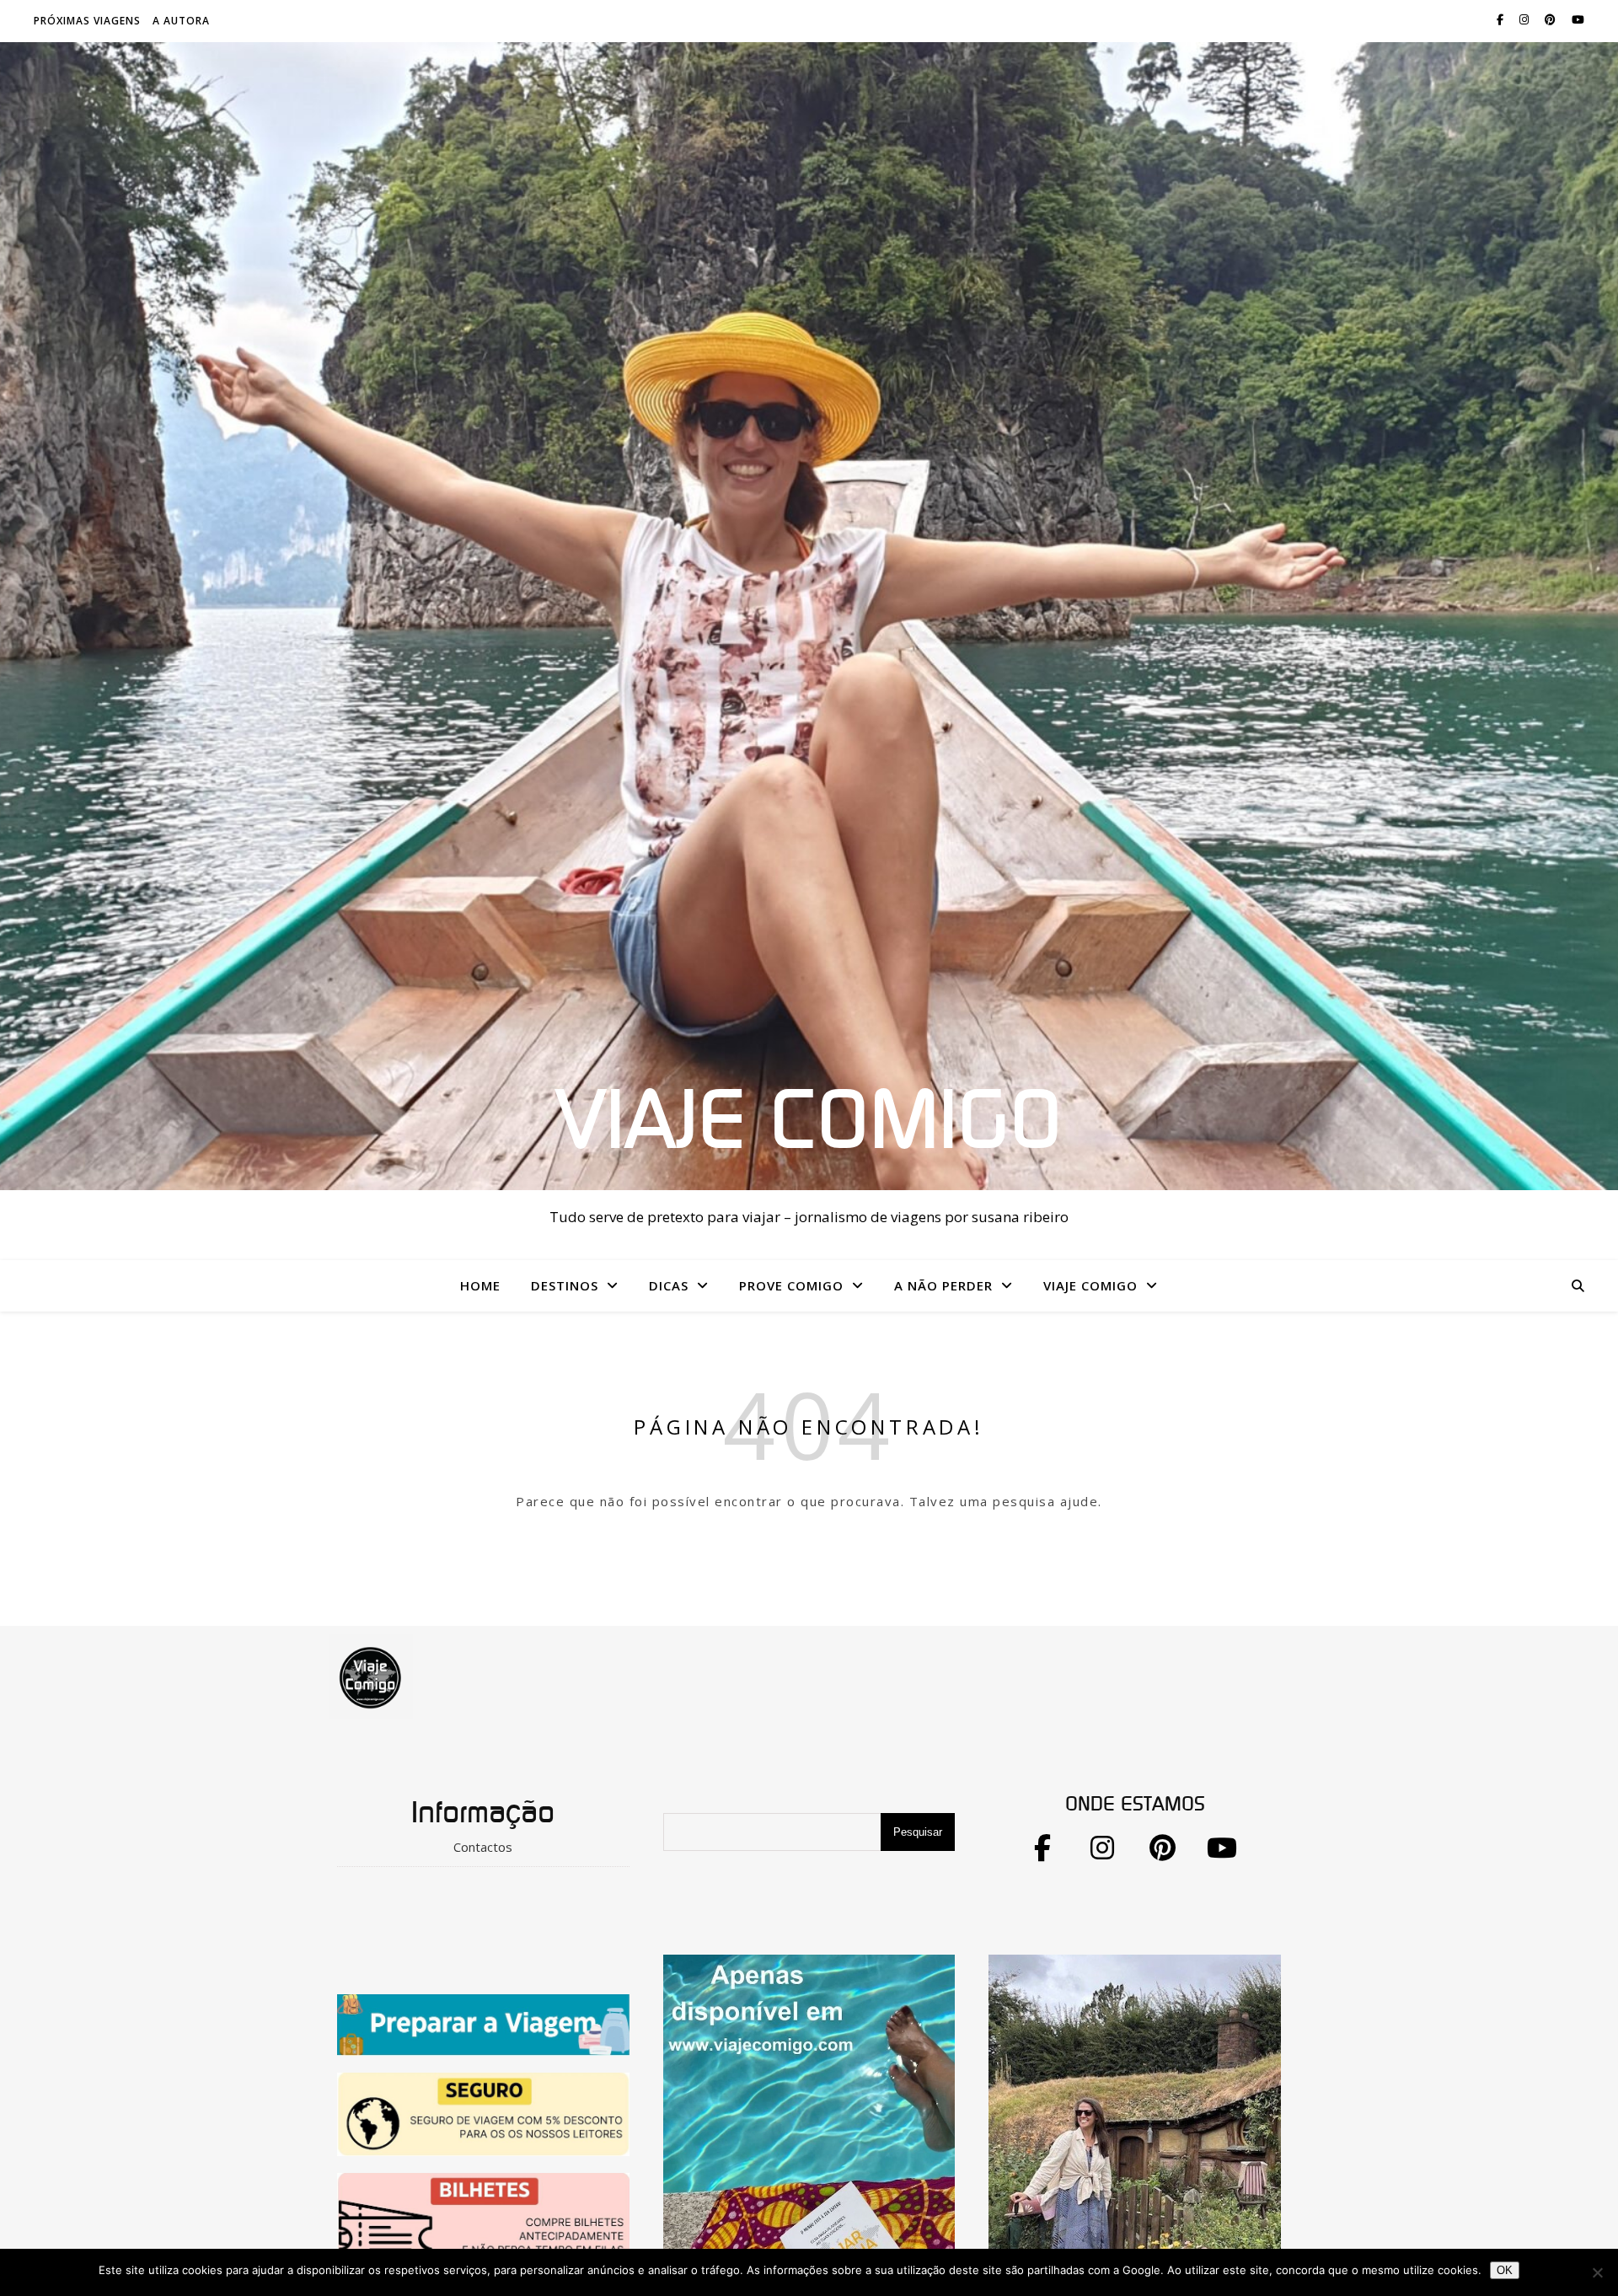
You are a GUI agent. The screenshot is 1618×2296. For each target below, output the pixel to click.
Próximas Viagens (87, 21)
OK (1505, 2270)
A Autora (181, 21)
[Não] (1597, 2272)
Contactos (483, 1847)
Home (480, 1285)
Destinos (565, 1285)
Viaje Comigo (809, 1123)
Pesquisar (918, 1832)
